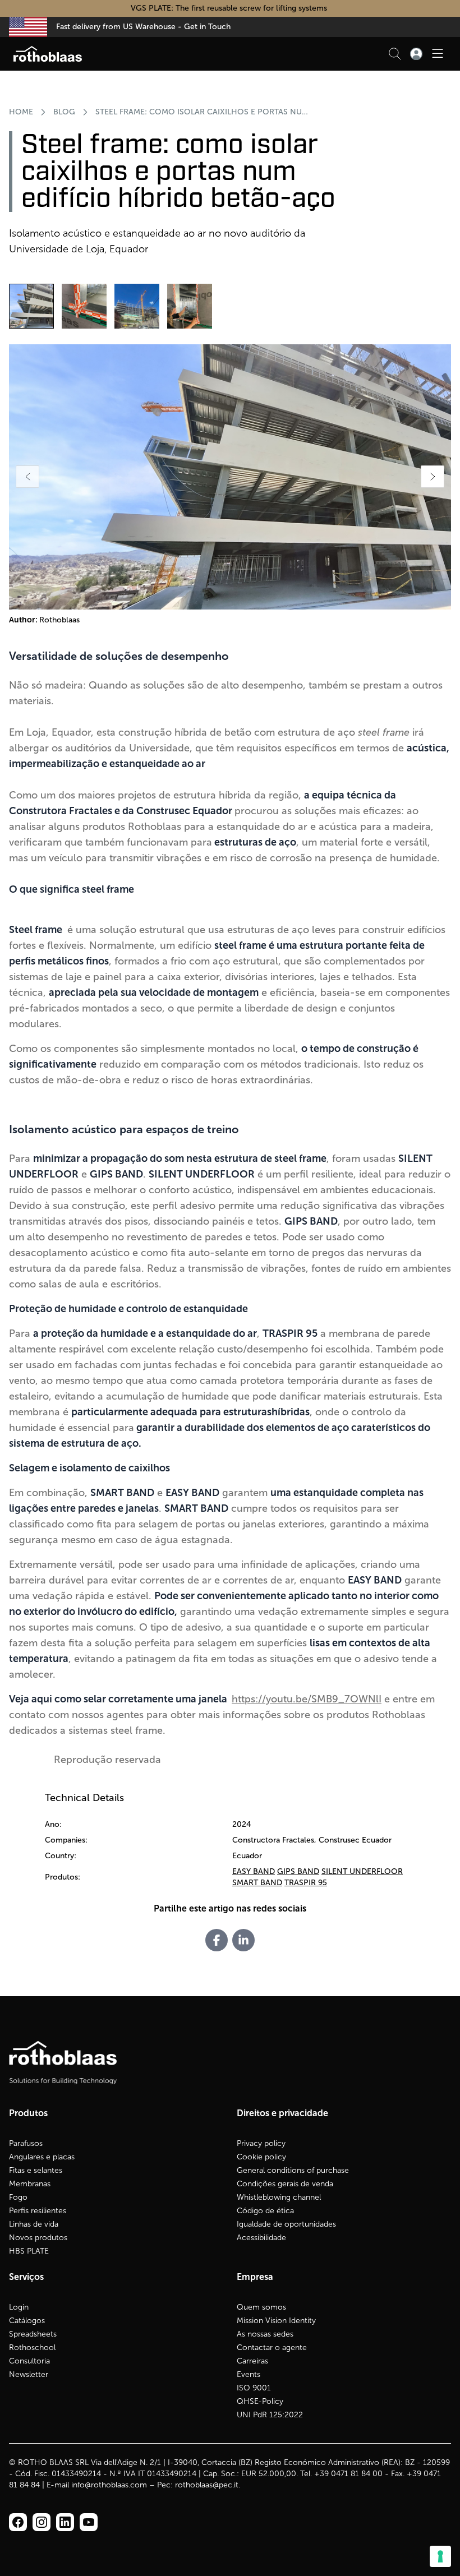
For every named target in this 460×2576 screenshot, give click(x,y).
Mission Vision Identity (276, 2321)
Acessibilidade (261, 2238)
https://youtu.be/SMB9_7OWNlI (307, 1699)
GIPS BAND (298, 1871)
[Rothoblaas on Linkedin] (42, 2522)
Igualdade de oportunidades (286, 2224)
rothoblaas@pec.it (207, 2485)
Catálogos (27, 2321)
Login (19, 2307)
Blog (64, 112)
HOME (21, 112)
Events (249, 2374)
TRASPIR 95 (306, 1883)
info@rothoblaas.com (109, 2485)
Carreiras (252, 2361)
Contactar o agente (272, 2348)
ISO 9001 (254, 2388)
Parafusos (26, 2143)
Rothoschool (32, 2348)
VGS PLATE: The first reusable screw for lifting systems (230, 8)
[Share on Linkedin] (243, 1940)
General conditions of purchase (293, 2170)
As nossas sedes (265, 2334)
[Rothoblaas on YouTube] (89, 2522)
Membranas (30, 2184)
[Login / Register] (416, 54)
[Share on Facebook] (217, 1940)
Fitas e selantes (36, 2170)
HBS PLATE (29, 2251)
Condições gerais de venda (285, 2184)
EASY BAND (254, 1871)
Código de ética (265, 2211)
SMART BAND (257, 1883)
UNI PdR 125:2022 (270, 2415)
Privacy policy (261, 2143)
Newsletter (29, 2374)
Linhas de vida (34, 2224)
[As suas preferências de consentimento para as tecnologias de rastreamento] (440, 2556)
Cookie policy (261, 2157)
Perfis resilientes (38, 2211)
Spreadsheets (33, 2334)
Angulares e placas (42, 2157)
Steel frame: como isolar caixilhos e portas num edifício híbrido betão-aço (203, 112)
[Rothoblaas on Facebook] (18, 2522)
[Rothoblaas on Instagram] (65, 2522)
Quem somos (261, 2307)
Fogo (18, 2197)
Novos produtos (38, 2238)
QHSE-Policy (260, 2401)
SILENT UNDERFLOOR (362, 1871)
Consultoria (29, 2361)
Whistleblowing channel (279, 2197)
